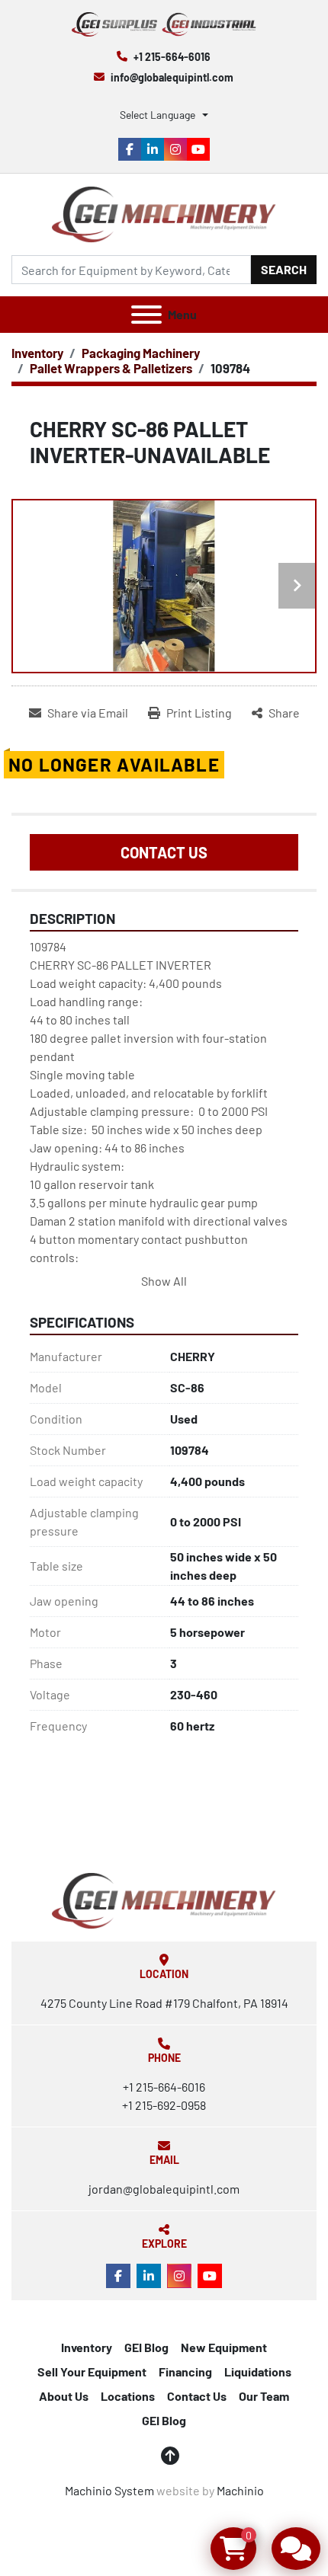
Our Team (264, 2396)
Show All (164, 1281)
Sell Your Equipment (92, 2371)
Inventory (87, 2347)
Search (284, 269)
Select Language (158, 115)
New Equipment (224, 2347)
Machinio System (109, 2490)
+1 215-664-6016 (172, 57)
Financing (185, 2371)
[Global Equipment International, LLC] (164, 1899)
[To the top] (170, 2456)
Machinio (240, 2490)
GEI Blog (146, 2347)
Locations (128, 2396)
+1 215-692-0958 (164, 2105)
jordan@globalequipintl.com (164, 2189)
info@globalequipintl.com (172, 77)
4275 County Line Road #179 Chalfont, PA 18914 (164, 2003)
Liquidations (258, 2371)
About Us (64, 2396)
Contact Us (164, 852)
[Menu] (146, 315)
